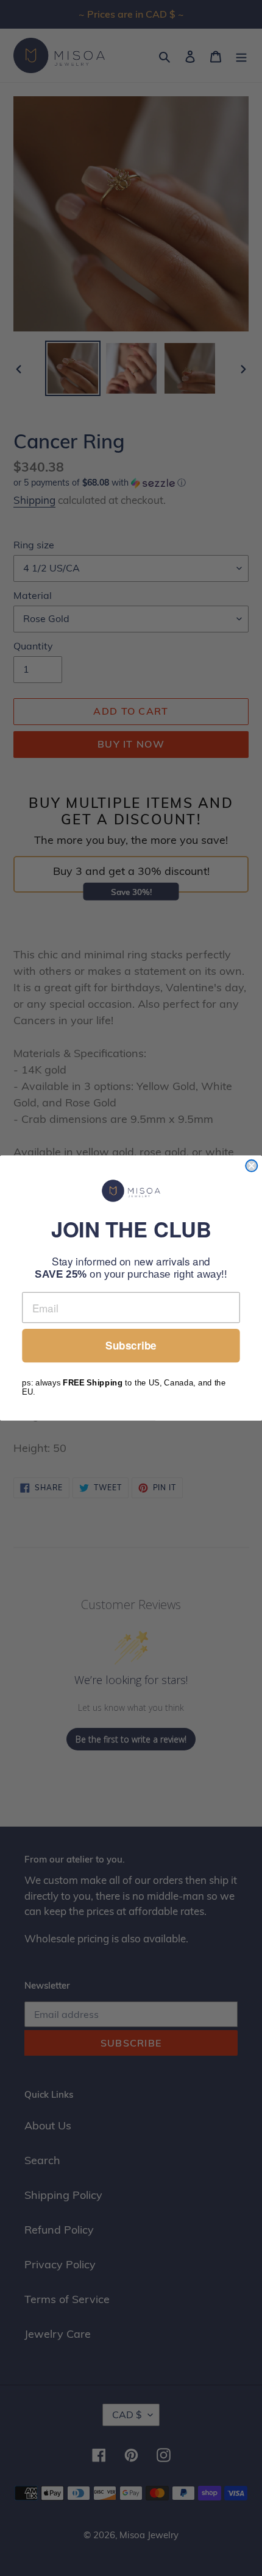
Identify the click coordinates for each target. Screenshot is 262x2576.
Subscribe (131, 1346)
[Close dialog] (251, 1166)
